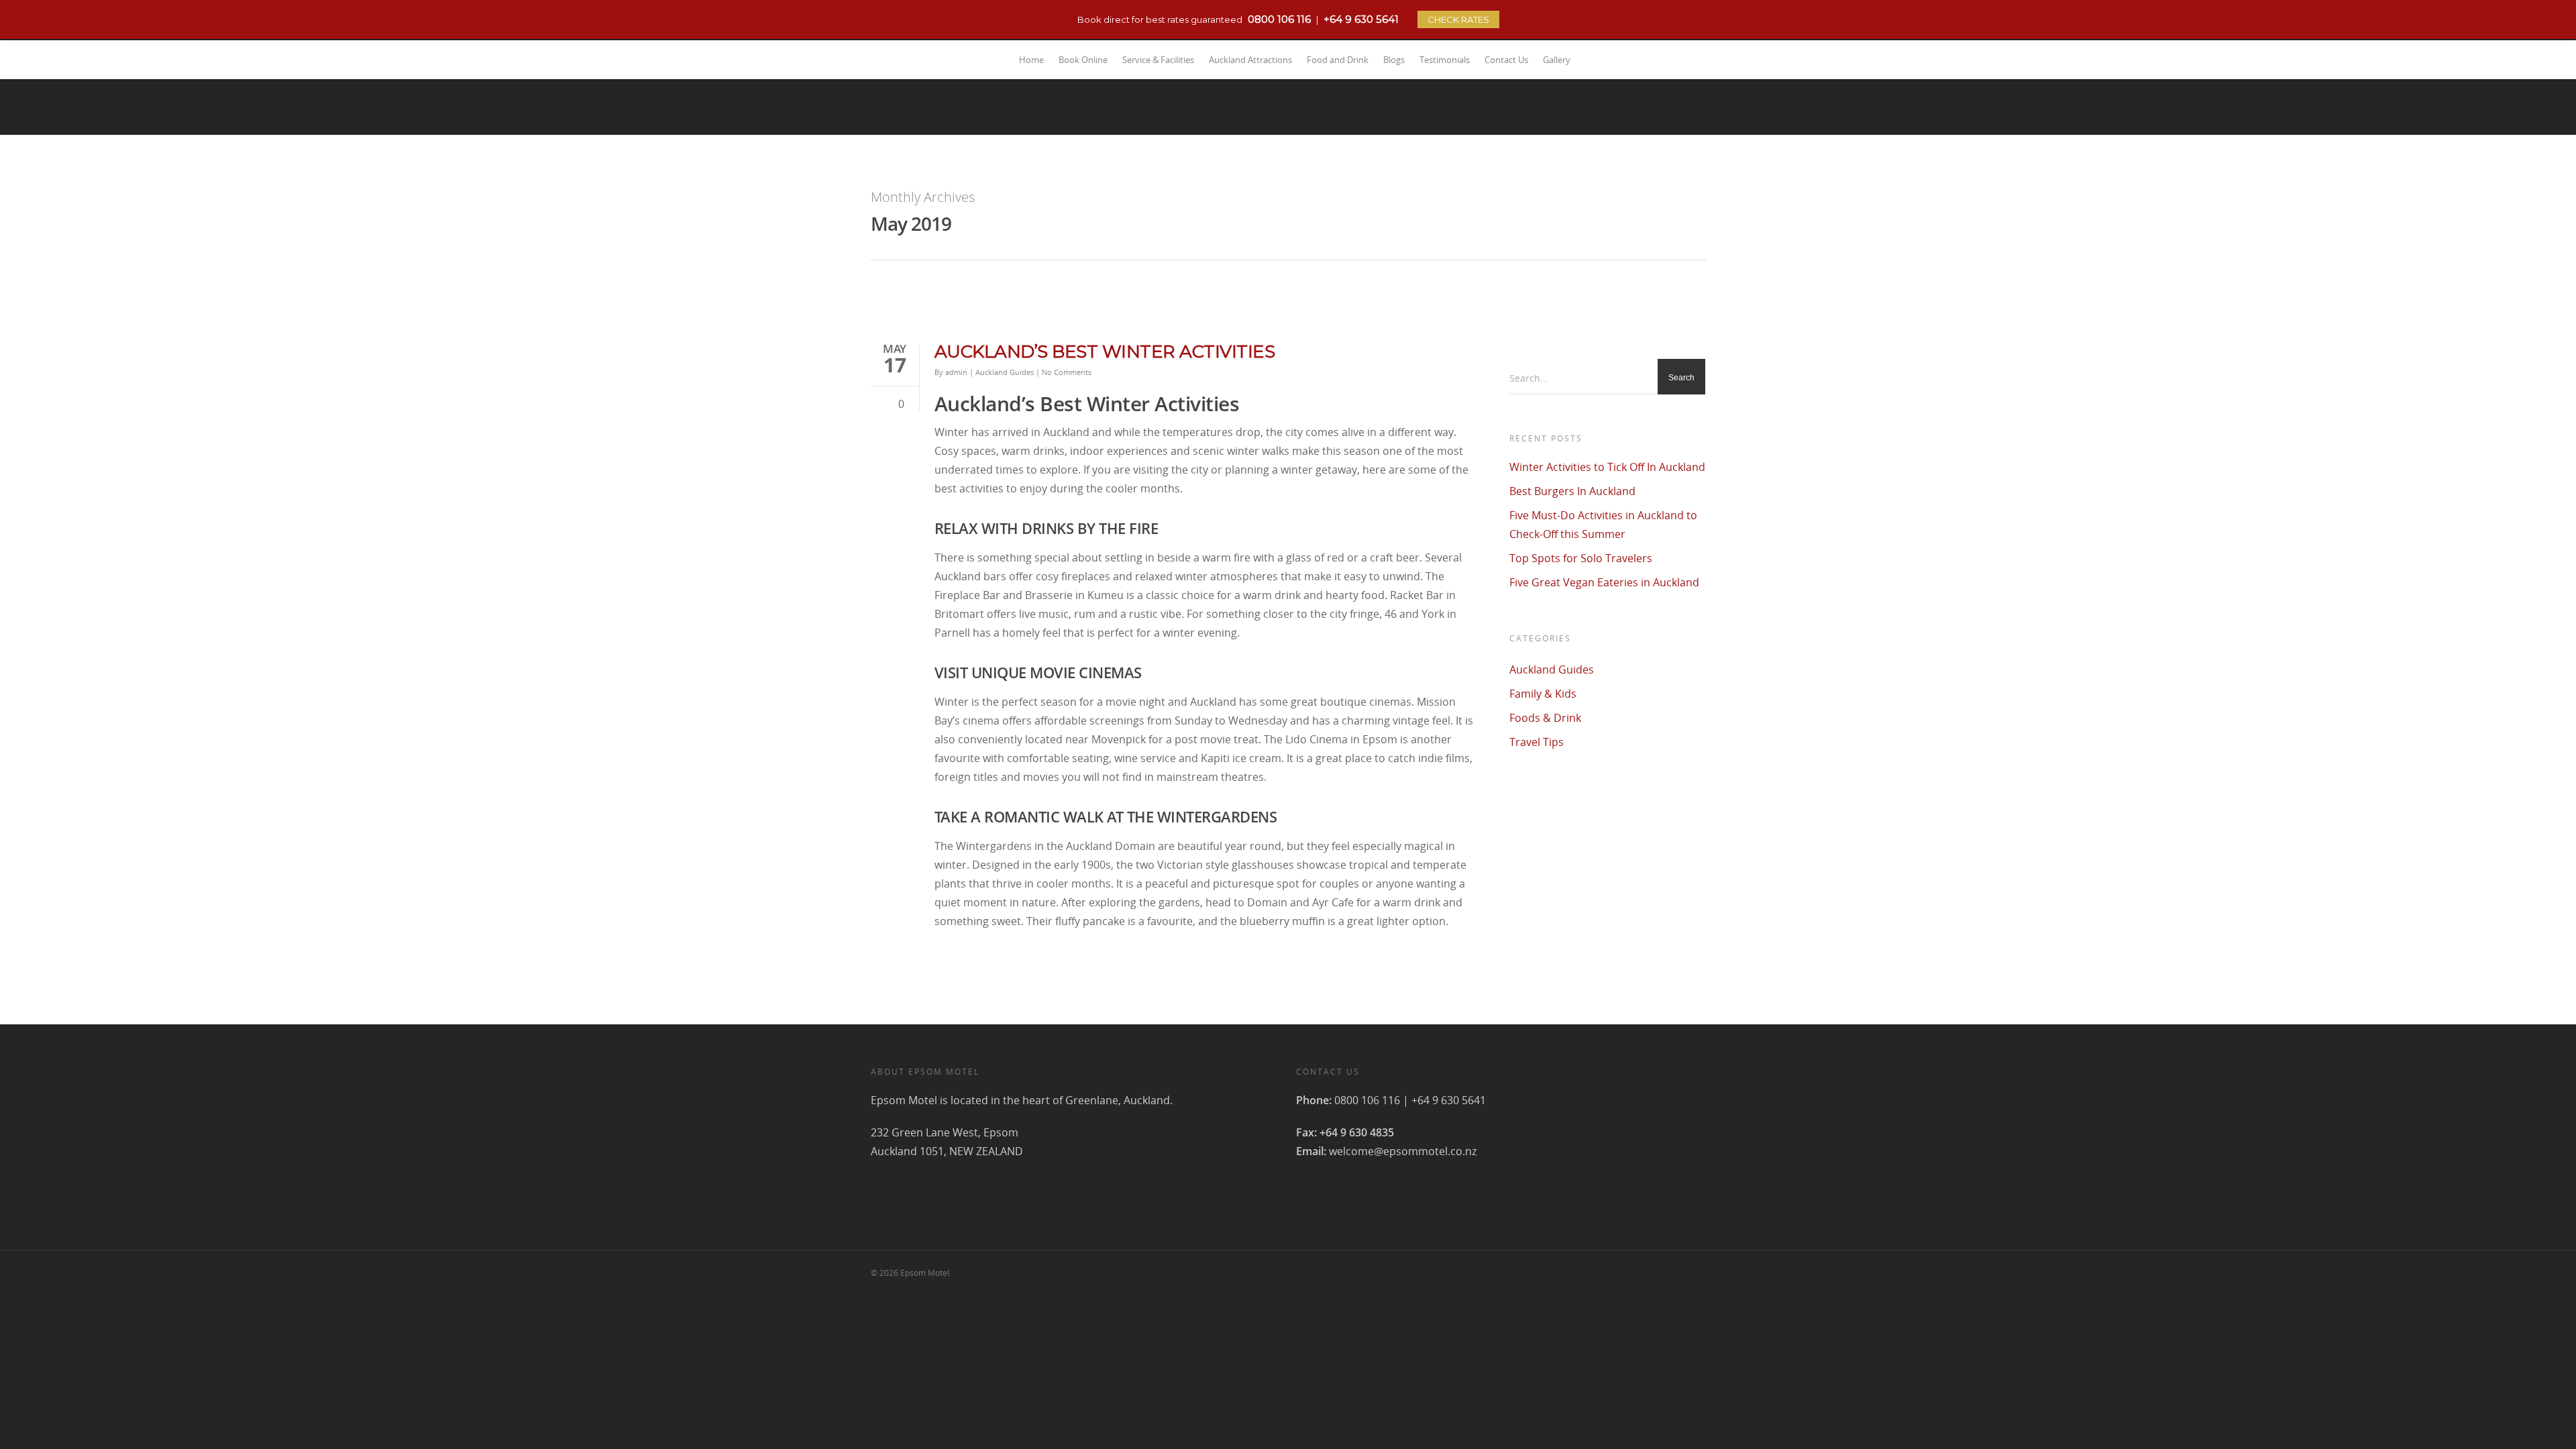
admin (956, 372)
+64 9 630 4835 (1357, 1132)
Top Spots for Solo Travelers (1581, 558)
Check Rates (1458, 19)
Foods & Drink (1545, 718)
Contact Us (1506, 60)
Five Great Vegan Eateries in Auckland (1604, 582)
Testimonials (1445, 60)
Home (1031, 60)
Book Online (1083, 60)
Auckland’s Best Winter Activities (1105, 352)
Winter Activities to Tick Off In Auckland (1607, 467)
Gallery (1557, 60)
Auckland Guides (1005, 372)
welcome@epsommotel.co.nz (1403, 1151)
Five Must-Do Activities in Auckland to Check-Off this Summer (1603, 525)
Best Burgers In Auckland (1572, 491)
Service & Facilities (1158, 60)
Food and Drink (1338, 60)
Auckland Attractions (1250, 60)
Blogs (1394, 60)
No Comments (1067, 372)
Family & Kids (1543, 694)
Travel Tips (1537, 742)
